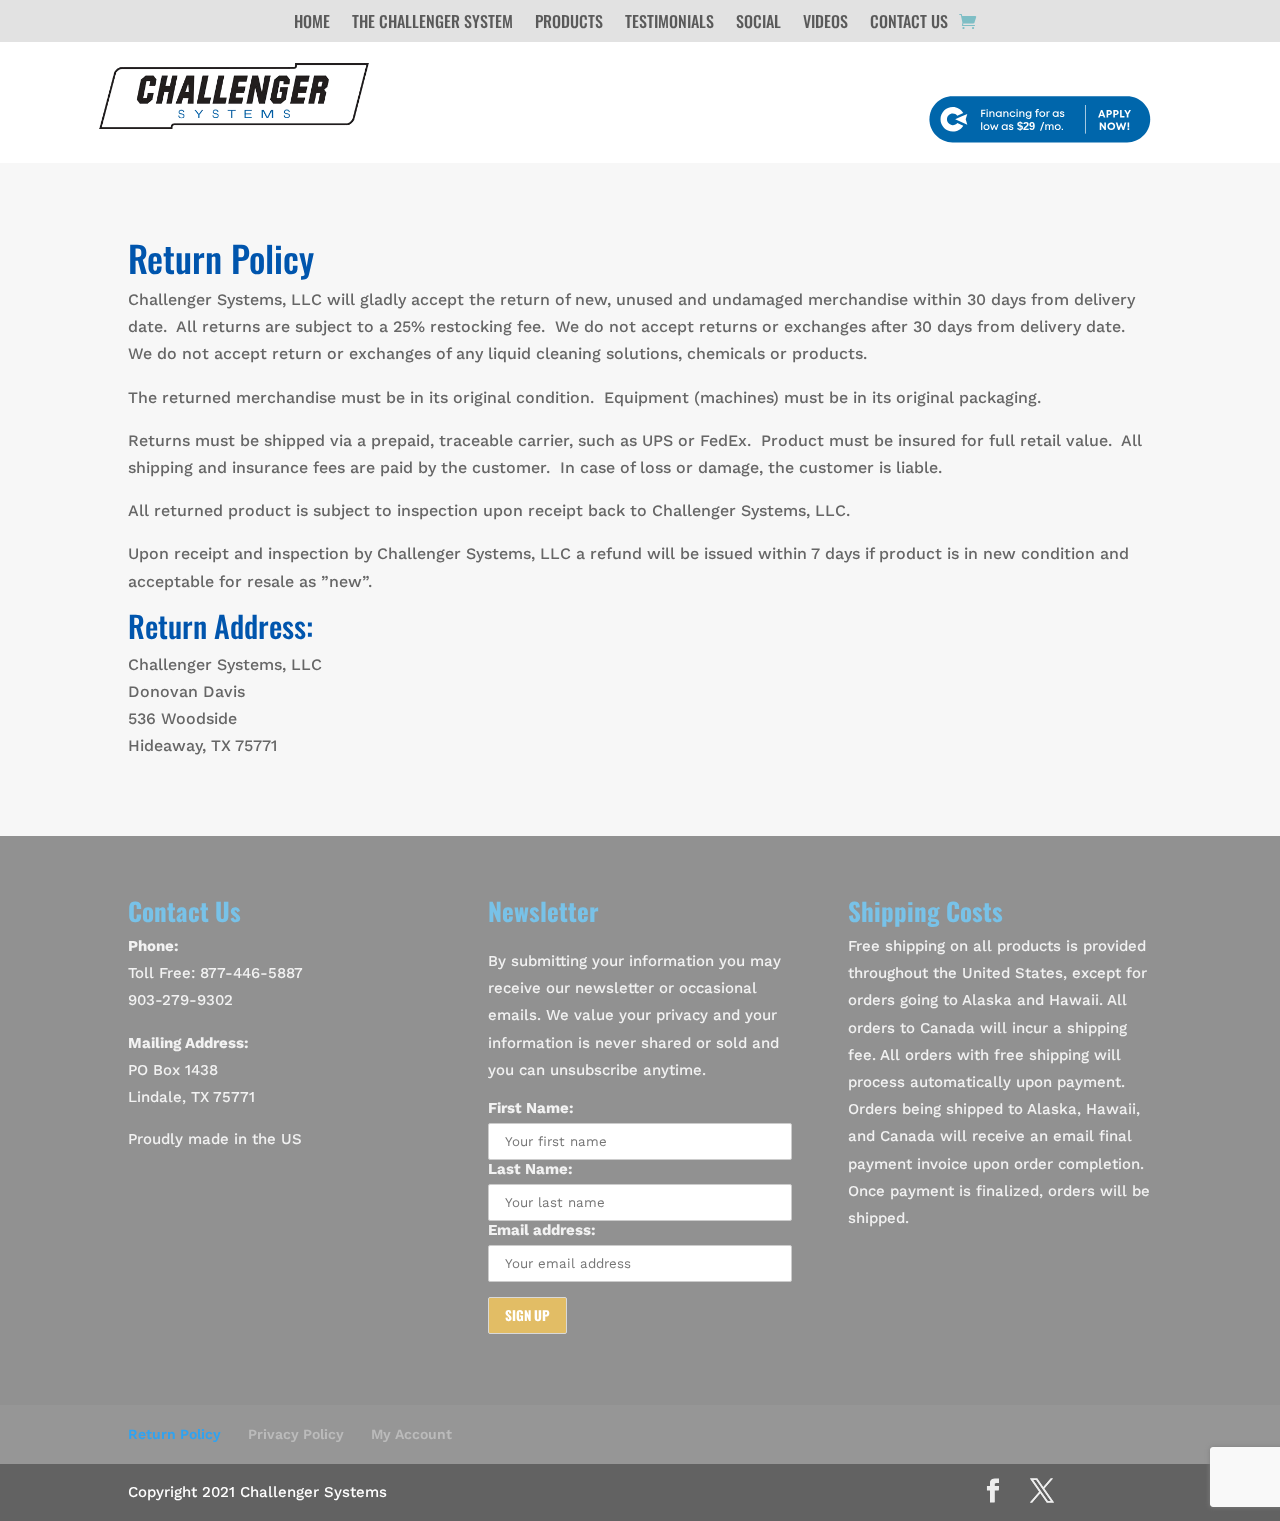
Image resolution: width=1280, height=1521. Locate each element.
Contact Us (909, 23)
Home (312, 23)
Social (758, 23)
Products (569, 23)
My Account (411, 1434)
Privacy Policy (296, 1434)
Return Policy (174, 1434)
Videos (825, 23)
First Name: (531, 1108)
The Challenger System (432, 23)
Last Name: (530, 1169)
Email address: (542, 1230)
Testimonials (669, 23)
